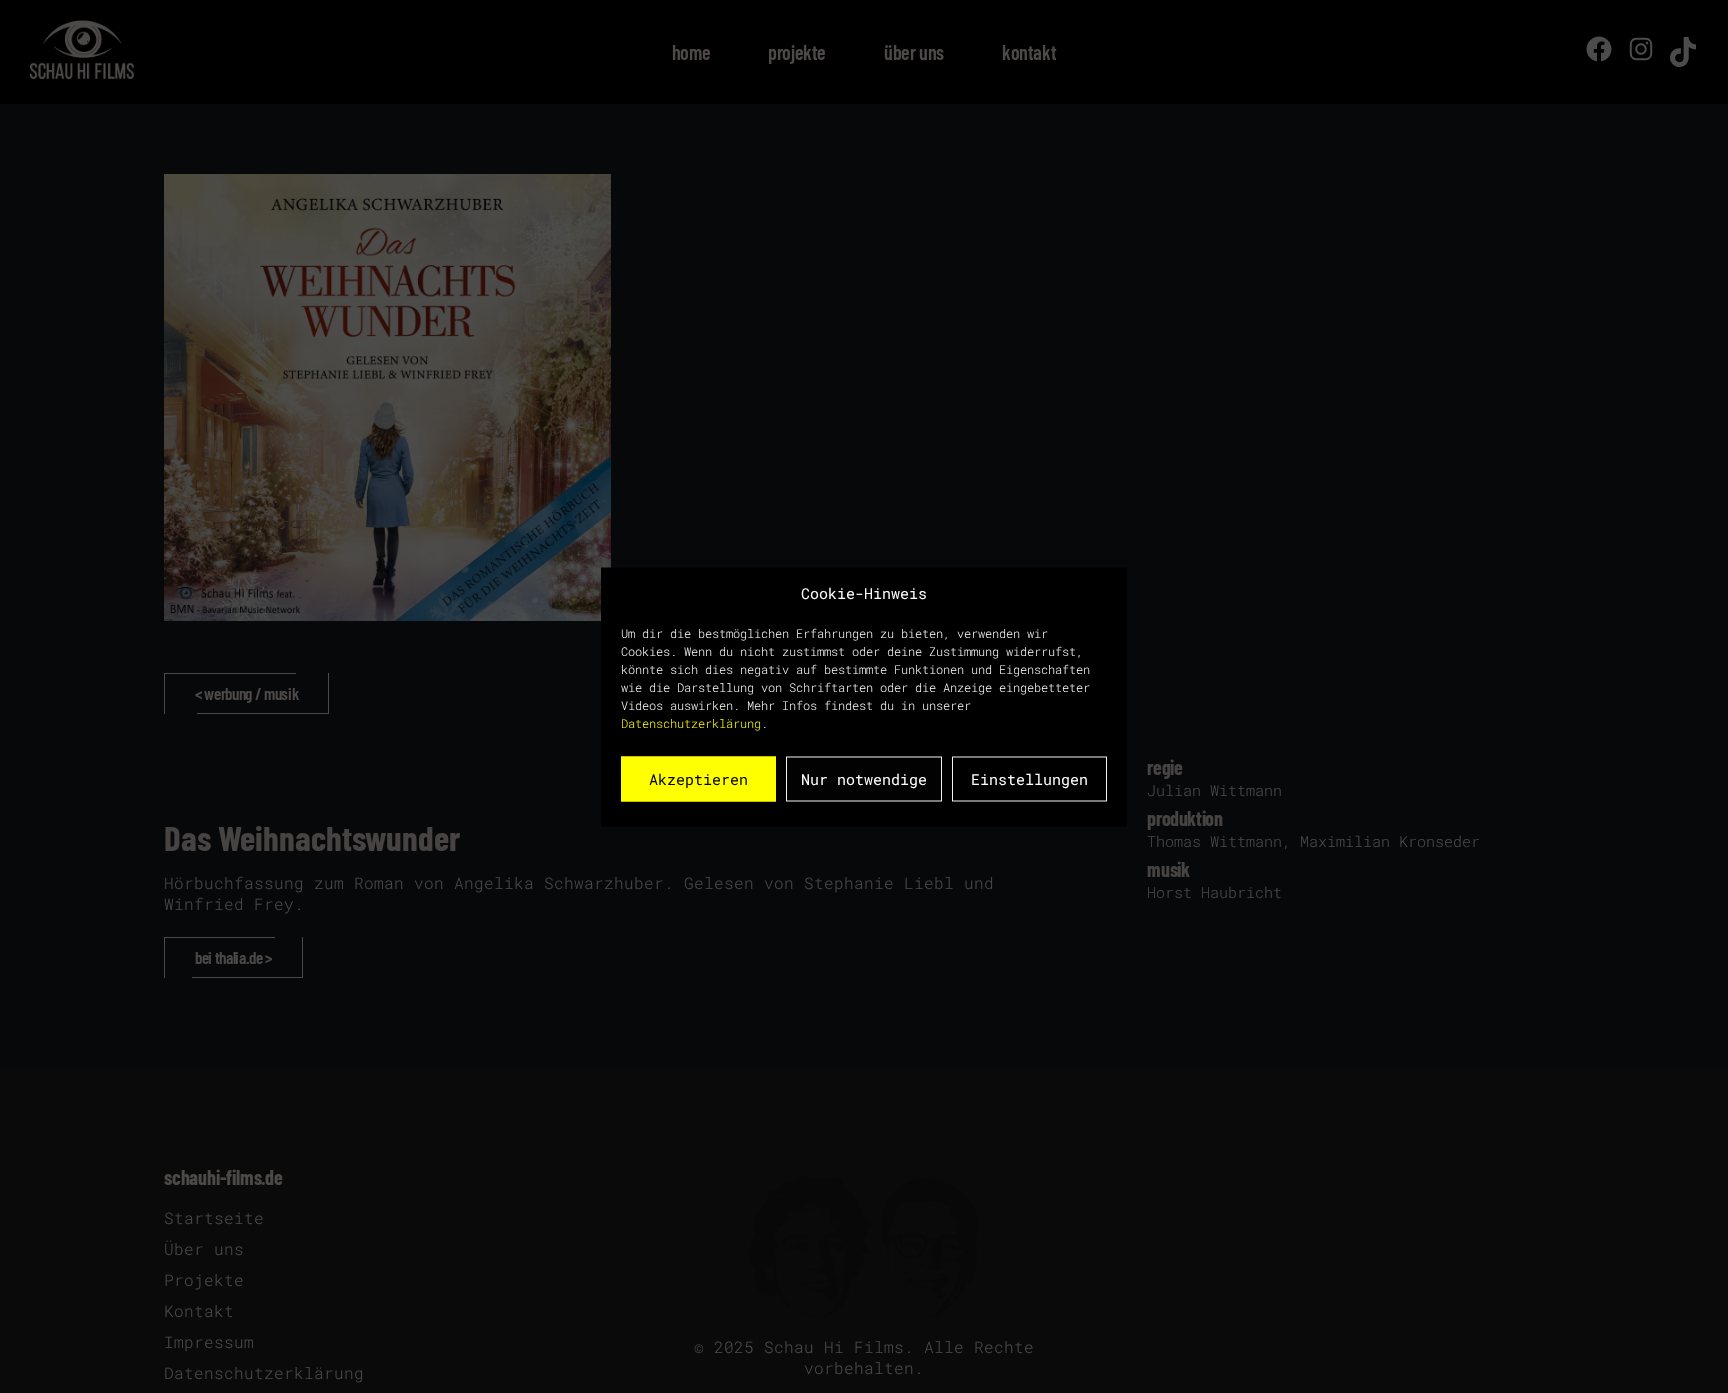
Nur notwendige (864, 779)
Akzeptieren (698, 779)
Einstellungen (1029, 779)
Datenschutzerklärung (691, 722)
